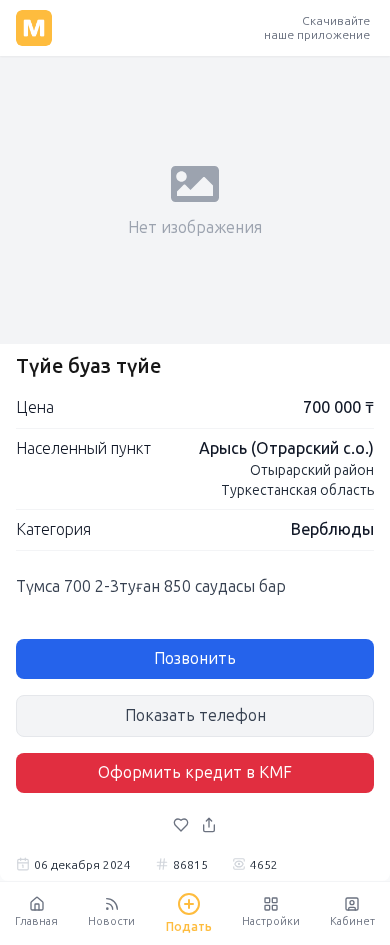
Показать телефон (195, 715)
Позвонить (195, 658)
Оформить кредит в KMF (195, 772)
